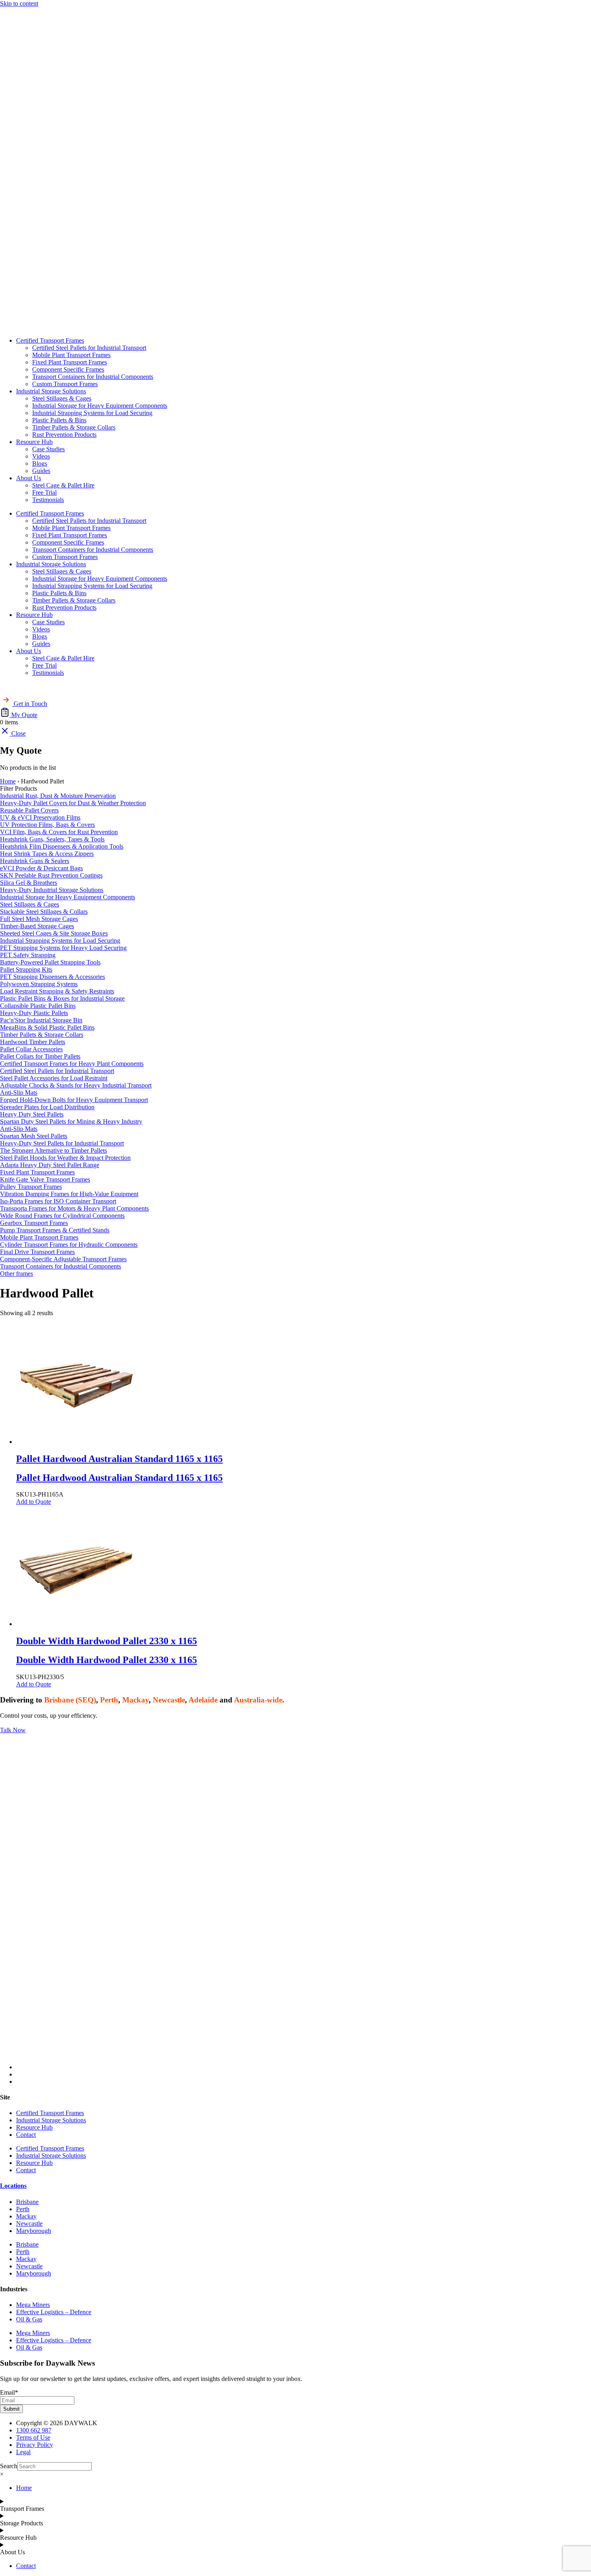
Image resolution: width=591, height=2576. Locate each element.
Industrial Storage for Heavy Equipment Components (100, 406)
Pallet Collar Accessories (31, 1049)
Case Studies (48, 449)
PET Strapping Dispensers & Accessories (52, 977)
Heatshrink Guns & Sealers (35, 861)
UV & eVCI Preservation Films (40, 817)
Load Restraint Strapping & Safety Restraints (57, 991)
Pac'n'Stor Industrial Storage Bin (41, 1020)
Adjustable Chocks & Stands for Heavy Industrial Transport (76, 1085)
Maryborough (34, 2231)
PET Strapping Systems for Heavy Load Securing (63, 948)
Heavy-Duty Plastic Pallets (34, 1013)
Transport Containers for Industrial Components (93, 377)
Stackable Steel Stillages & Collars (44, 912)
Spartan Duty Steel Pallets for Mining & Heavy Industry (71, 1121)
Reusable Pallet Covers (29, 810)
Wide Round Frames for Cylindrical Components (62, 1216)
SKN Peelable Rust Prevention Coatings (51, 875)
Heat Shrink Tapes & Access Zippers (47, 854)
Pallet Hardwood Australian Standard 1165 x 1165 (119, 1478)
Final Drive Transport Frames (37, 1252)
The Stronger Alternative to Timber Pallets (53, 1150)
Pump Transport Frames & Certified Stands (55, 1230)
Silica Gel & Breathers (29, 883)
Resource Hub (34, 442)
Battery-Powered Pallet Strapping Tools (50, 962)
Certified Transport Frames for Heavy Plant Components (72, 1064)
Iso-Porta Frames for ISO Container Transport (58, 1201)
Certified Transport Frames (50, 340)
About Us (29, 478)
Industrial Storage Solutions (51, 391)
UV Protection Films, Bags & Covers (47, 825)
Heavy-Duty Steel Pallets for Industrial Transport (62, 1143)
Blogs (40, 464)
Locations (13, 2186)
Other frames (16, 1274)
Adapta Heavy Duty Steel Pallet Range (50, 1165)
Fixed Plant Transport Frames (70, 362)
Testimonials (48, 500)
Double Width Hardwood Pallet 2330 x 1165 (107, 1660)
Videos (41, 456)
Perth (23, 2209)
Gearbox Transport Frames (34, 1223)
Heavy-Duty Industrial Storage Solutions (52, 890)
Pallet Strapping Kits (26, 969)
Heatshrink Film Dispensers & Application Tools (62, 846)
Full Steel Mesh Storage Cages (39, 919)
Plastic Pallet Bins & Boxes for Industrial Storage (62, 998)
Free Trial (44, 492)
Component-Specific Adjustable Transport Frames (63, 1259)
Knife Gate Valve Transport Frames (45, 1179)
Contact (26, 2135)
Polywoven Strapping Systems (39, 984)
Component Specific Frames (68, 369)
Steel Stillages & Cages (62, 398)
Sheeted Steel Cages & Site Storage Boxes (54, 933)
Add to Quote (34, 1502)
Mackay (26, 2216)
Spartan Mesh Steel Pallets (34, 1136)
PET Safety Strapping (28, 955)
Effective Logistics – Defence (54, 2312)
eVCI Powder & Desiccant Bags (41, 868)
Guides (41, 471)
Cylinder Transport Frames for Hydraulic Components (69, 1245)
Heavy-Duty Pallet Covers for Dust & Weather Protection (73, 803)
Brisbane (27, 2202)
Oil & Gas (29, 2319)
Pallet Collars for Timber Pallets (40, 1056)
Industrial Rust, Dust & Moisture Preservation (58, 796)
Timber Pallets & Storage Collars (74, 427)
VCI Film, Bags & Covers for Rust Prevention (59, 832)
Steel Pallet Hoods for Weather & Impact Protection (65, 1158)
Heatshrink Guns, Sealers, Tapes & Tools (52, 839)
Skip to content (19, 3)
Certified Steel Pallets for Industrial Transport (89, 348)
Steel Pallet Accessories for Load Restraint (54, 1078)
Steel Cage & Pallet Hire (63, 485)
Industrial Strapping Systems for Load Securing (92, 413)
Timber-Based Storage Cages (37, 926)
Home (8, 781)
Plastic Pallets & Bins (59, 420)
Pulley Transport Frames (31, 1187)
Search (9, 2466)
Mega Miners (33, 2305)
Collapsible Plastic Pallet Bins (38, 1006)
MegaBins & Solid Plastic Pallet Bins (47, 1027)
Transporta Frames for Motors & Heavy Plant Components (74, 1208)
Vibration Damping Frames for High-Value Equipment (69, 1194)
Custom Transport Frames (65, 384)
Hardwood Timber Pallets (33, 1042)
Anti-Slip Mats (19, 1093)
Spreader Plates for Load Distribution (47, 1107)
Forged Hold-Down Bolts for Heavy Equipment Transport (74, 1100)
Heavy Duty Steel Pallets (32, 1114)
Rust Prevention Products (64, 435)
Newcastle (29, 2223)
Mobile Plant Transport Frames (71, 355)
